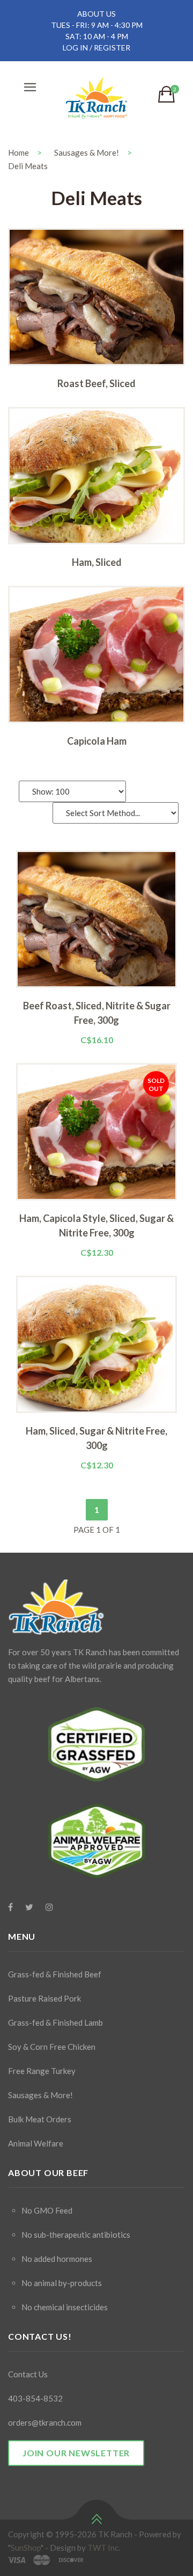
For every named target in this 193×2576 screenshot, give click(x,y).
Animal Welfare (36, 2143)
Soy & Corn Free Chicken (52, 2047)
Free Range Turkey (42, 2071)
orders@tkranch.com (45, 2422)
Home (18, 152)
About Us (96, 14)
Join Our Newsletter (76, 2453)
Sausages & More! (87, 152)
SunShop (26, 2548)
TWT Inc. (104, 2548)
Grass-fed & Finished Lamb (55, 2022)
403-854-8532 (35, 2398)
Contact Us (28, 2374)
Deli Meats (28, 166)
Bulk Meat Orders (40, 2119)
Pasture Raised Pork (44, 1998)
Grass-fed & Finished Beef (55, 1974)
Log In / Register (96, 48)
